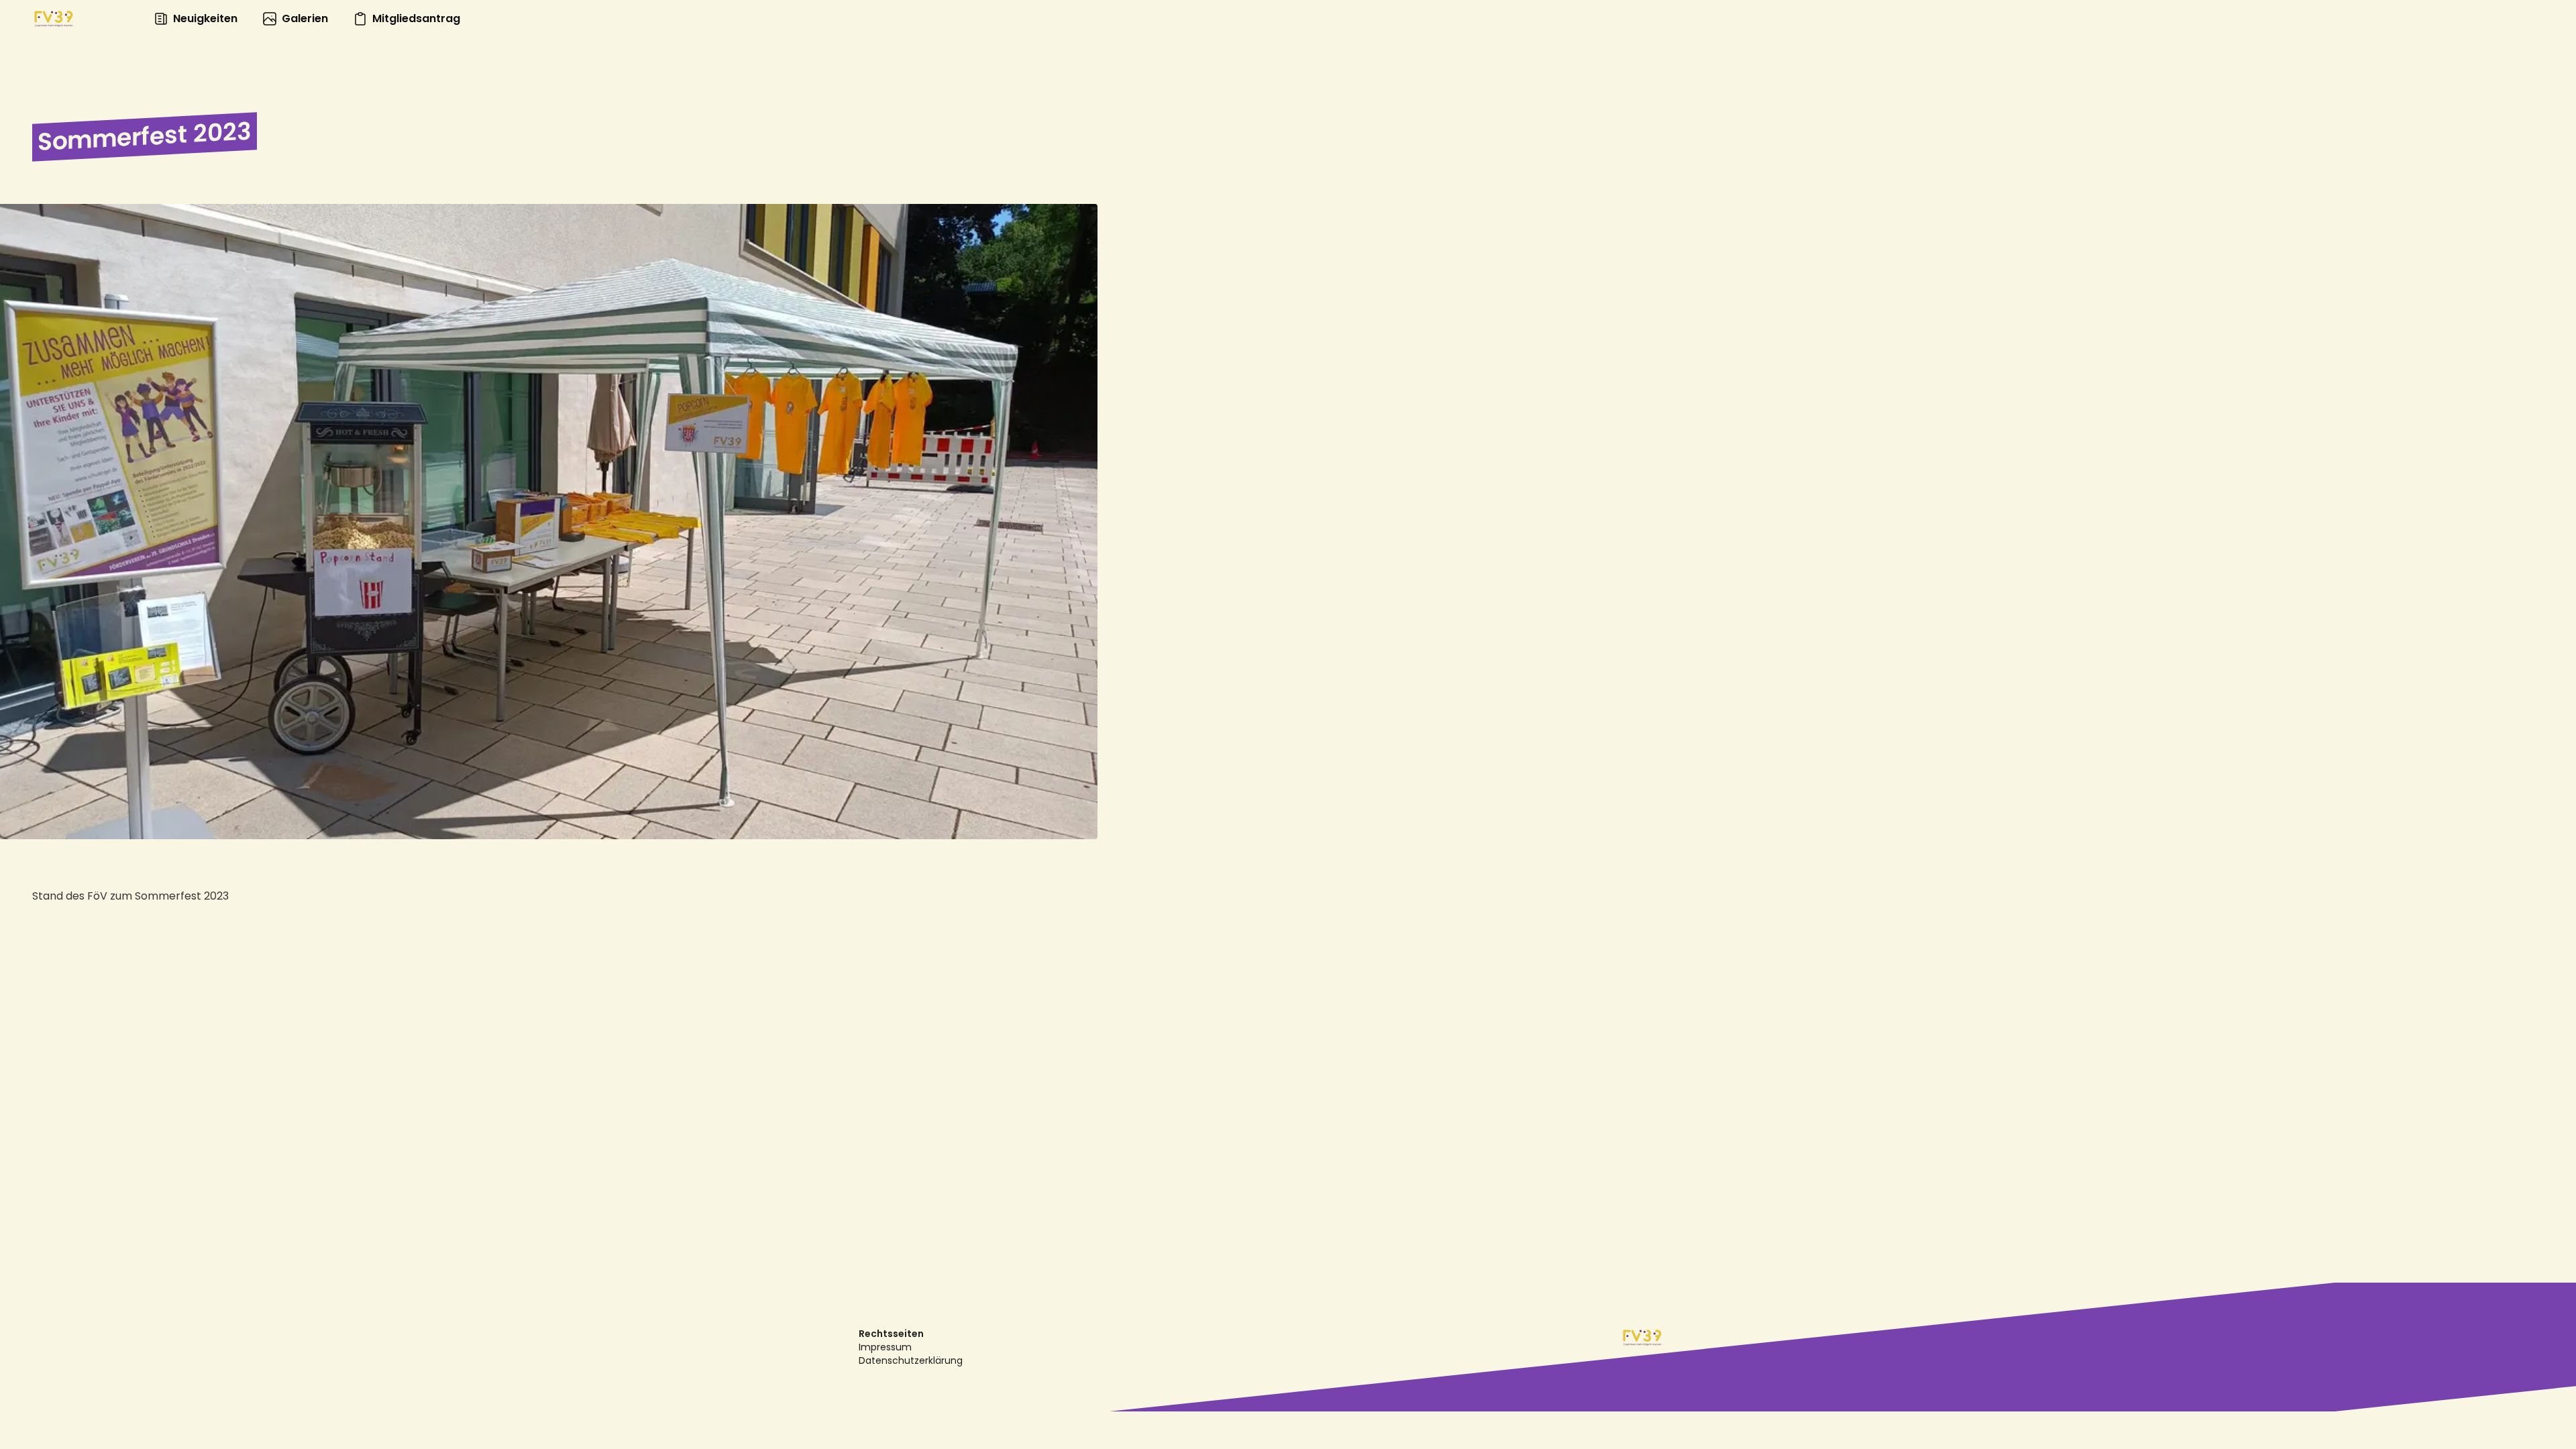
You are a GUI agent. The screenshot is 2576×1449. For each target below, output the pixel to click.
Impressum (885, 1347)
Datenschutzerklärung (911, 1360)
